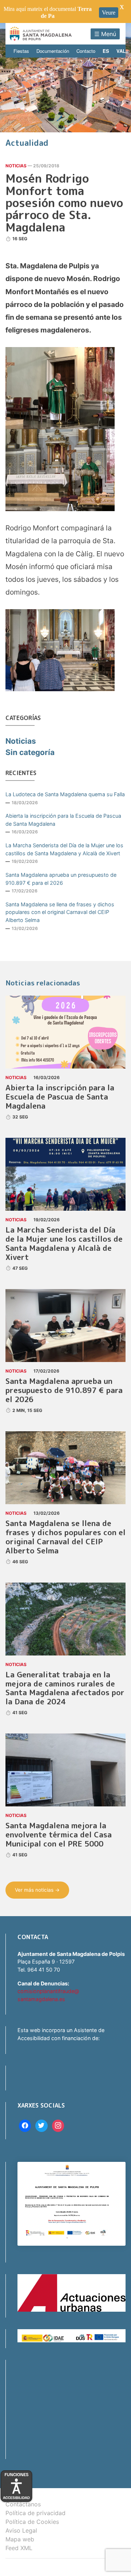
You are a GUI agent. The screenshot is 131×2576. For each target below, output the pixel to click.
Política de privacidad (35, 2513)
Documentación (53, 51)
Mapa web (20, 2539)
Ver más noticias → (37, 1890)
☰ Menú (105, 34)
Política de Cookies (32, 2522)
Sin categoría (30, 752)
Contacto (86, 51)
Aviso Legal (21, 2530)
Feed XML (19, 2548)
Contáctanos (23, 2504)
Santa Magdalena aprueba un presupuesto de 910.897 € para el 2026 (61, 879)
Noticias (16, 166)
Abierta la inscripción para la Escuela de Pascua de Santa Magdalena (63, 820)
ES (106, 51)
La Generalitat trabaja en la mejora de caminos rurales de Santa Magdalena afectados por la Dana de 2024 (65, 1688)
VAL (121, 51)
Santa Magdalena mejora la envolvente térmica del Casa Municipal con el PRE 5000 (59, 1835)
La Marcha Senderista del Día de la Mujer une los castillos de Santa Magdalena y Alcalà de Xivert (64, 849)
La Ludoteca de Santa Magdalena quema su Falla (65, 794)
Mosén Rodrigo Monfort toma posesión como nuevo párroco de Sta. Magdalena (64, 203)
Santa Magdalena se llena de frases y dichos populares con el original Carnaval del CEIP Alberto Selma (60, 912)
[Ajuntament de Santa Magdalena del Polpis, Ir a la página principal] (41, 34)
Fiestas (21, 51)
